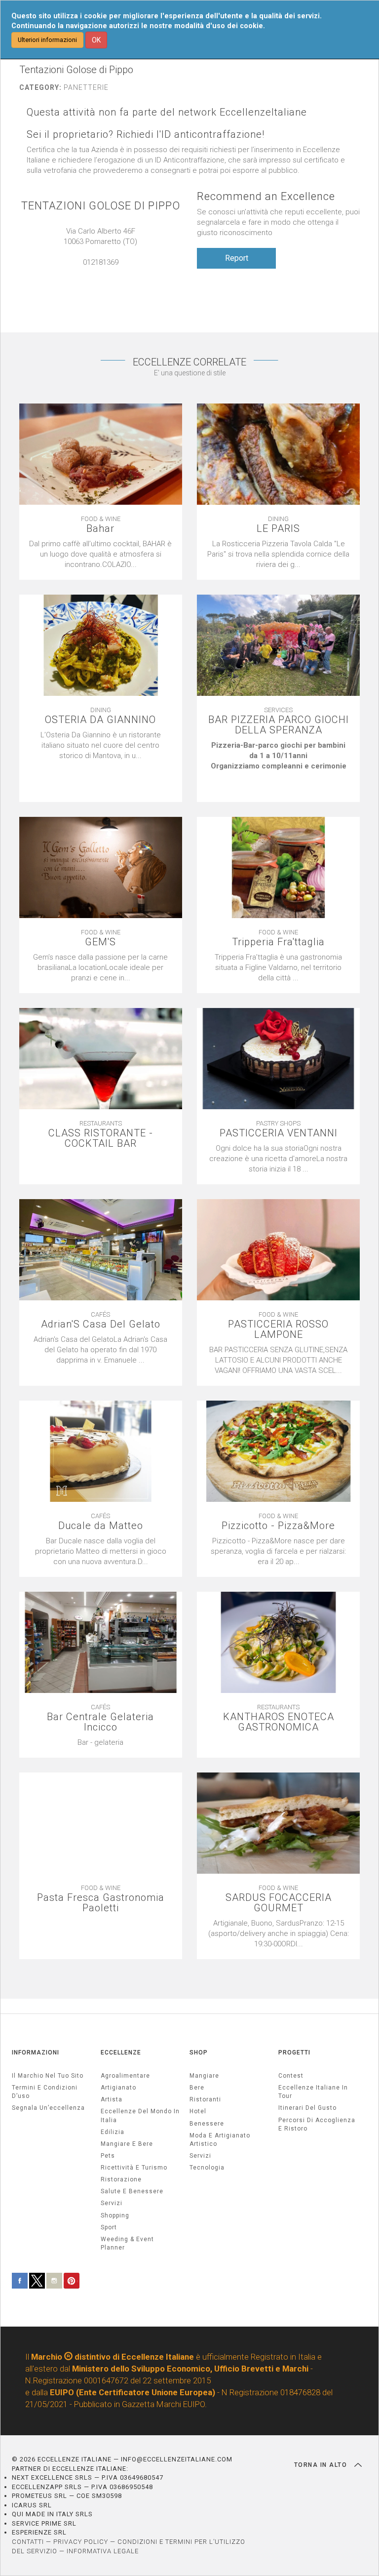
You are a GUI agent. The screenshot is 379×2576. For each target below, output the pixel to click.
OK (96, 40)
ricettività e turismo (134, 2168)
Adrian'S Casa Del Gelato (101, 1324)
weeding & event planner (127, 2243)
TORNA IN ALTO (322, 2465)
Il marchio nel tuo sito (48, 2076)
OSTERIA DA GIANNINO (100, 720)
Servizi (200, 2156)
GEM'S (100, 942)
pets (108, 2156)
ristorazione (121, 2179)
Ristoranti (205, 2099)
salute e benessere (132, 2191)
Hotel (198, 2111)
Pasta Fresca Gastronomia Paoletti (101, 1903)
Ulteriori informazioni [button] (47, 40)
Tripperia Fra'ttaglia (278, 942)
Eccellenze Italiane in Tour (313, 2092)
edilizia (113, 2132)
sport (109, 2227)
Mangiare (204, 2076)
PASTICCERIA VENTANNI (279, 1133)
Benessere (207, 2124)
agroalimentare (125, 2076)
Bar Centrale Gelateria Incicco (100, 1722)
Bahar (100, 529)
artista (112, 2099)
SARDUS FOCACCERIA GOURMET (279, 1903)
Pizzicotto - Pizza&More (278, 1526)
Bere (197, 2088)
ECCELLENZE (121, 2053)
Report (237, 258)
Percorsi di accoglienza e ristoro (317, 2124)
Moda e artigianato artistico (220, 2140)
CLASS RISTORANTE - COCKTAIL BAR (101, 1138)
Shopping (115, 2215)
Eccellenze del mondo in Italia (140, 2115)
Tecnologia (207, 2168)
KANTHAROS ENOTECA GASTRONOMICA (279, 1722)
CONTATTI (28, 2542)
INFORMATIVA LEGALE (103, 2551)
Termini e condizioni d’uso (45, 2092)
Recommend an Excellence (266, 196)
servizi (112, 2203)
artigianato (118, 2088)
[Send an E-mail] (96, 273)
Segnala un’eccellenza (48, 2108)
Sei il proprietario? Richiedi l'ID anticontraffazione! (146, 135)
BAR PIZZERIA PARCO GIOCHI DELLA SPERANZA (279, 725)
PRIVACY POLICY (81, 2542)
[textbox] (278, 766)
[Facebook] (106, 273)
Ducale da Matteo (101, 1526)
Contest (291, 2076)
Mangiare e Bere (127, 2144)
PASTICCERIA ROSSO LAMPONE (278, 1329)
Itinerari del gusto (307, 2108)
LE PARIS (278, 529)
